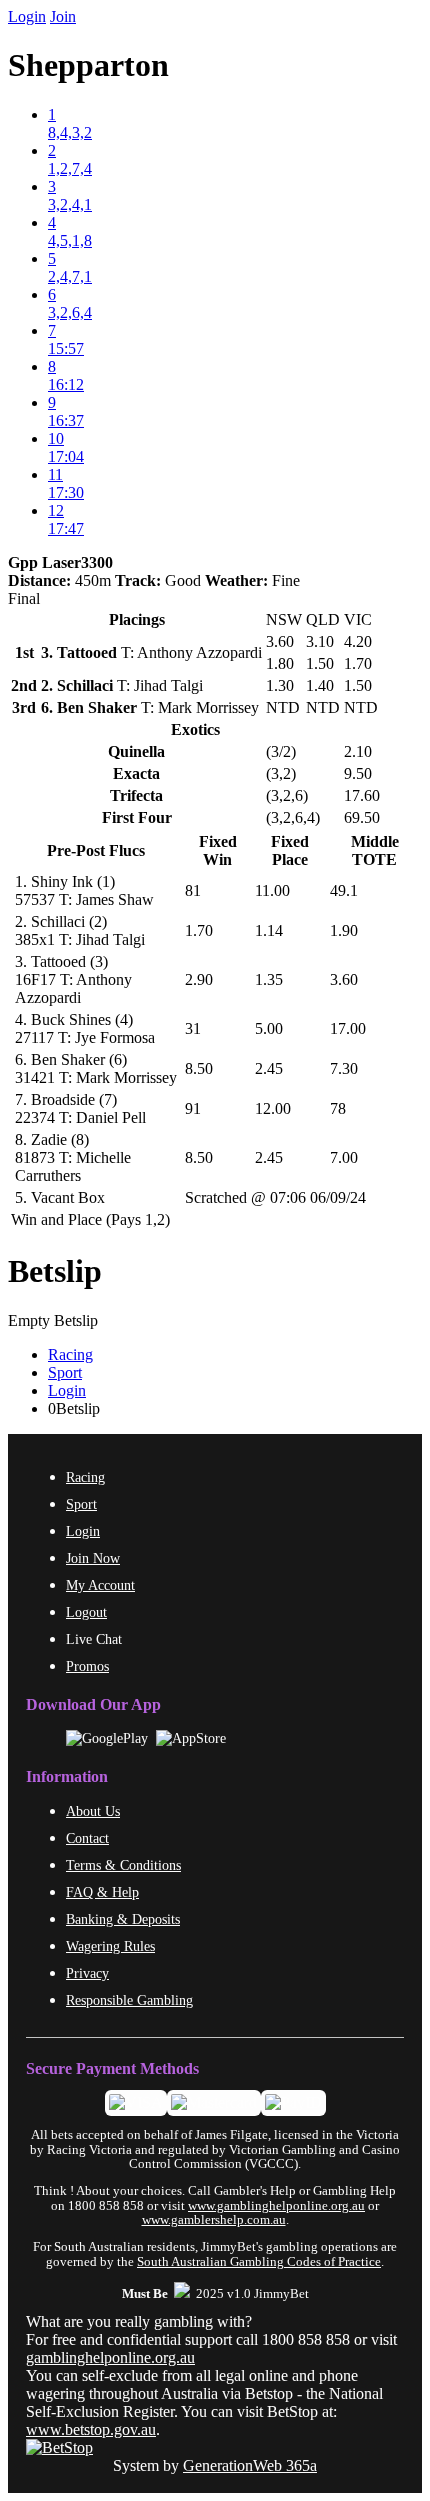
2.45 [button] (269, 1068)
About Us (93, 1811)
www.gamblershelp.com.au (214, 2220)
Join (63, 16)
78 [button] (338, 1108)
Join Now (93, 1558)
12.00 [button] (273, 1108)
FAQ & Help (102, 1892)
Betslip (55, 1271)
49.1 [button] (344, 890)
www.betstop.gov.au (91, 2429)
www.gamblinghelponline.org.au (276, 2206)
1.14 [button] (269, 930)
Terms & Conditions (123, 1865)
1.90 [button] (344, 930)
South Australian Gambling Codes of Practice (259, 2262)
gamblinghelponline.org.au (110, 2357)
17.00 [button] (348, 1028)
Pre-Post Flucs (96, 850)
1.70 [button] (199, 930)
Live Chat (94, 1639)
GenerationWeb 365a (250, 2465)
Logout (86, 1612)
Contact (87, 1838)
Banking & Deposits (123, 1919)
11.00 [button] (272, 890)
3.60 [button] (344, 979)
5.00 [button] (269, 1028)
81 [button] (193, 890)
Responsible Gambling (129, 2000)
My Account (100, 1585)
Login (27, 16)
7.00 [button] (344, 1157)
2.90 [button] (199, 979)
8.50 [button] (199, 1068)
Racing (70, 1354)
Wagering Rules (110, 1946)
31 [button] (193, 1028)
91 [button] (193, 1108)
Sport (65, 1372)
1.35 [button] (269, 979)
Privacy (87, 1973)
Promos (87, 1666)
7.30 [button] (344, 1068)
